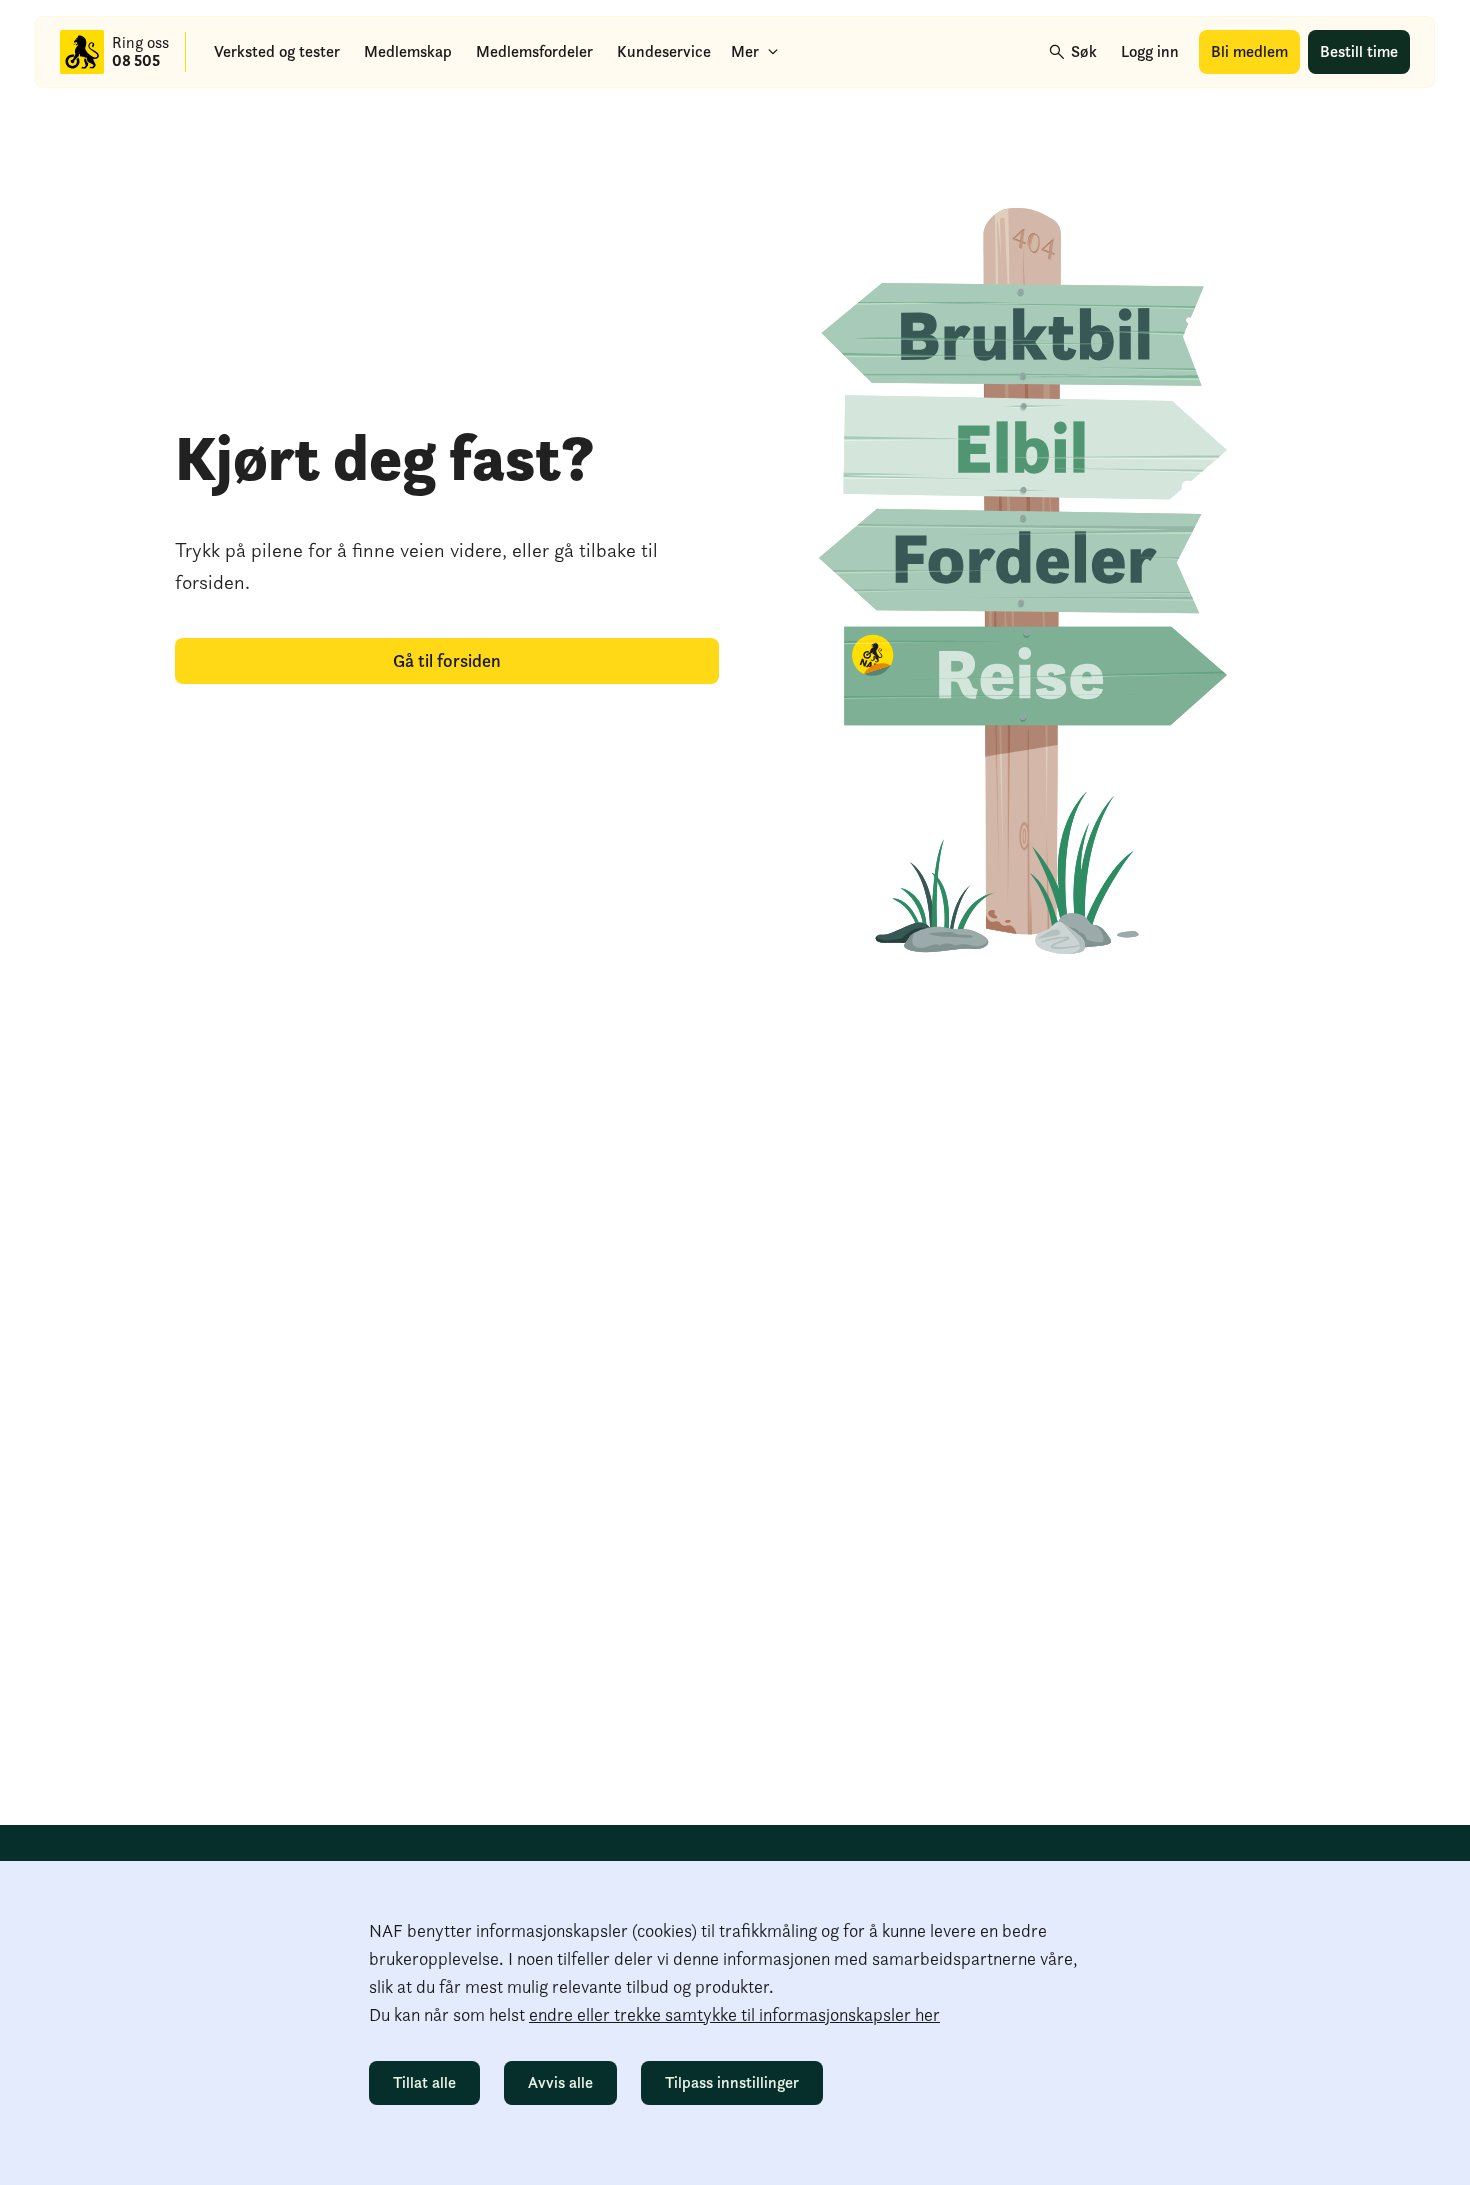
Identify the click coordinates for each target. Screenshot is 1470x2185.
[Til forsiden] (82, 52)
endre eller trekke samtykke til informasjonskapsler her (734, 2014)
